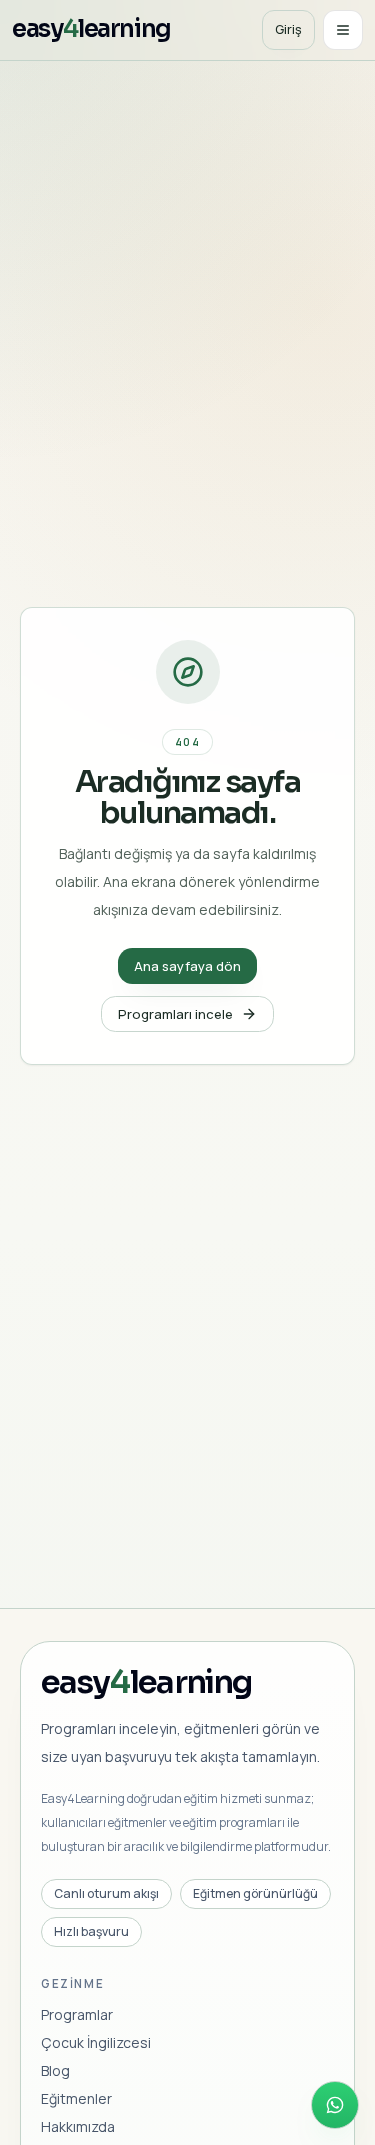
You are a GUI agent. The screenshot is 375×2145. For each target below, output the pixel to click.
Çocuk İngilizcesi (96, 2042)
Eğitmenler (76, 2098)
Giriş (288, 29)
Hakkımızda (78, 2126)
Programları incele (175, 1014)
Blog (55, 2070)
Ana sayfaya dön (187, 966)
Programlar (77, 2014)
